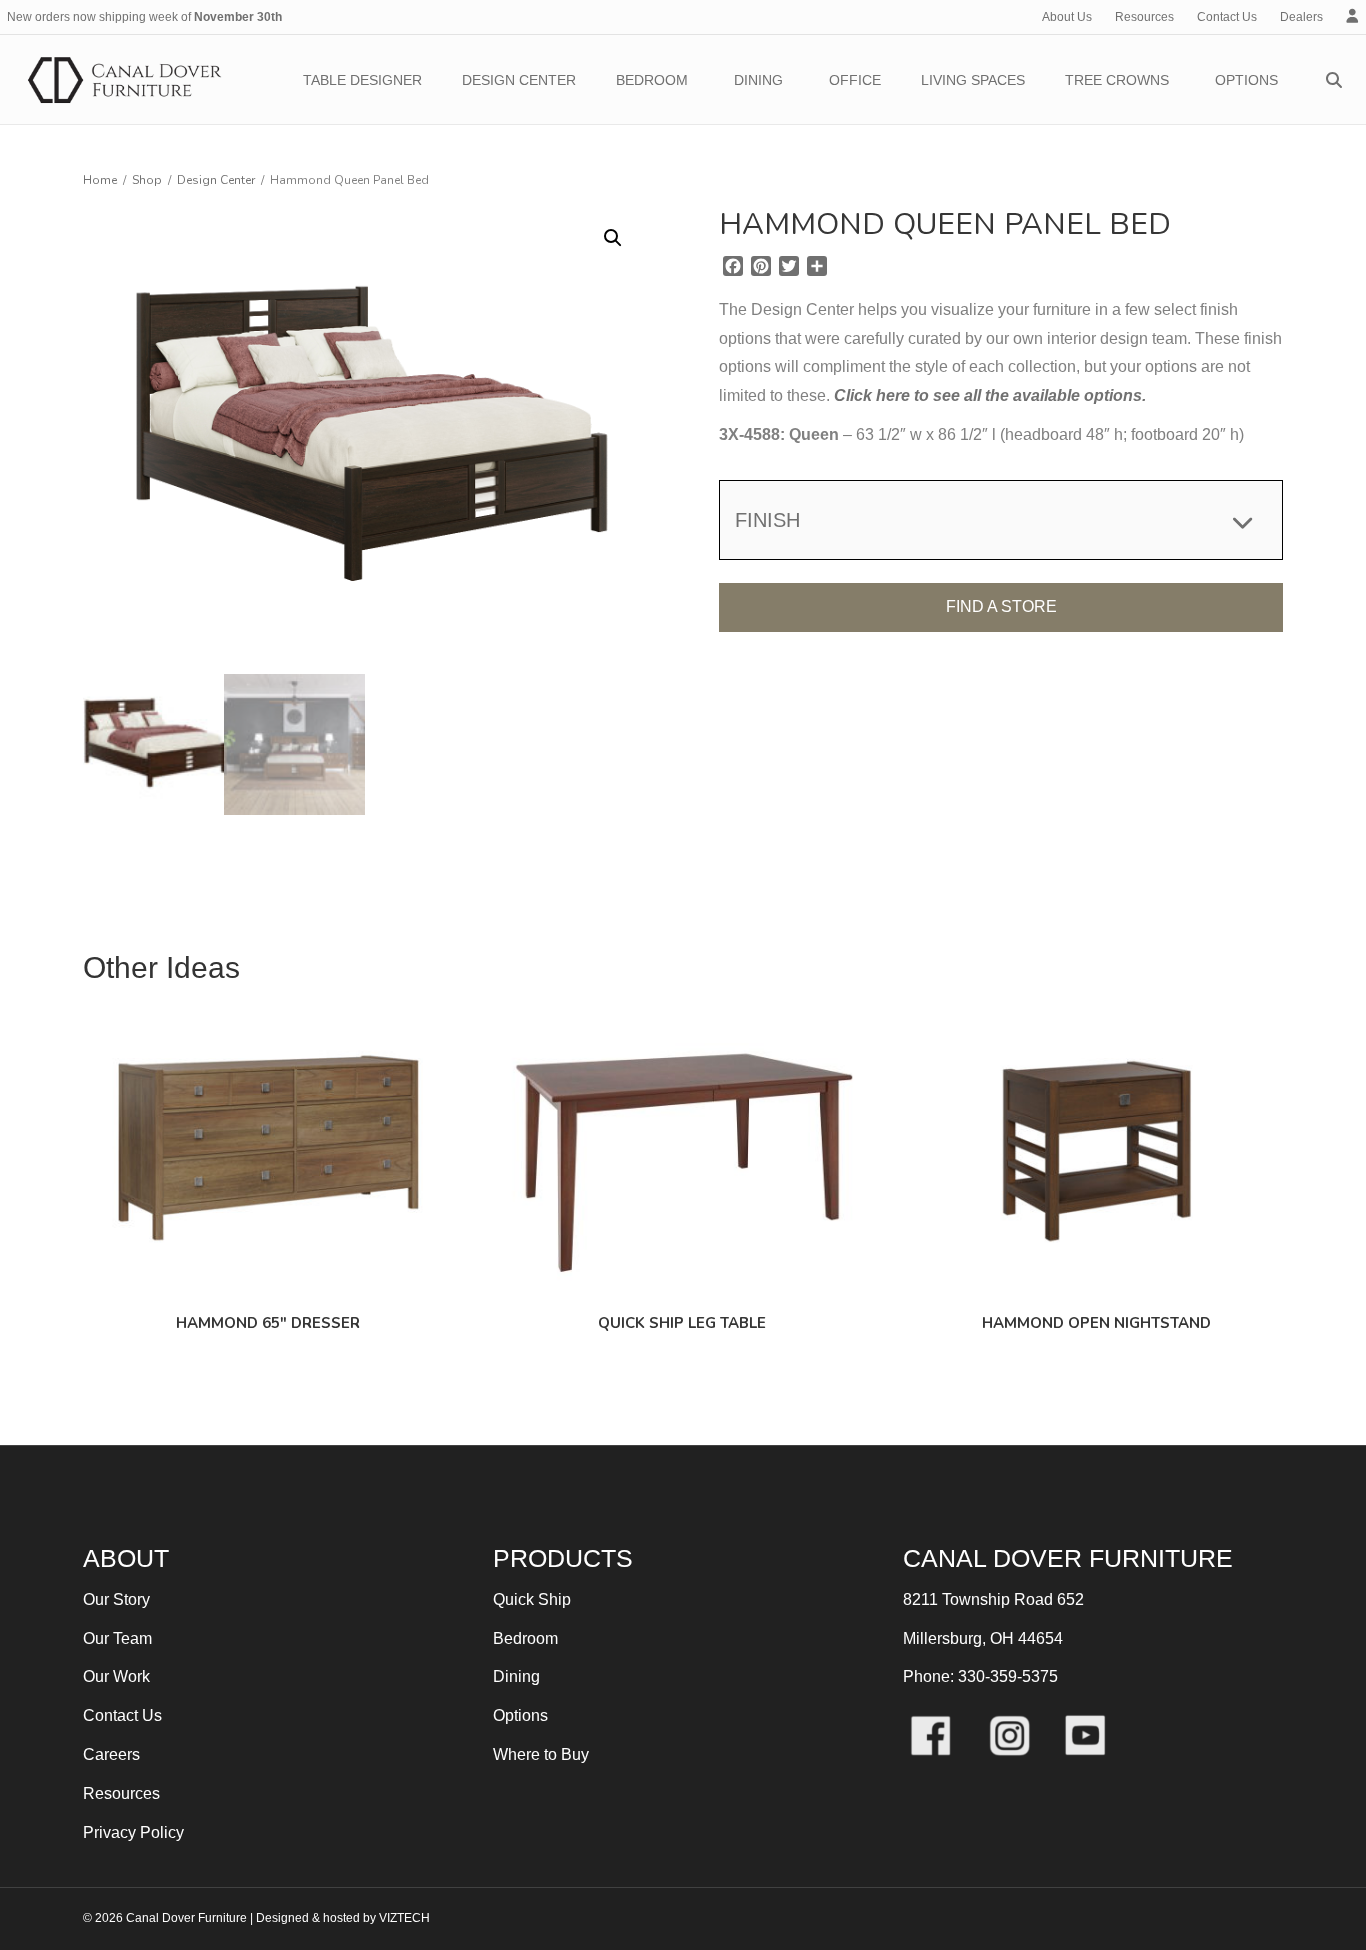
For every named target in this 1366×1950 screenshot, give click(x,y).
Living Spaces (973, 80)
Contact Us (1227, 17)
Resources (1144, 17)
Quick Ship (532, 1599)
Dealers (1301, 17)
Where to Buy (541, 1754)
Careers (111, 1754)
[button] (613, 238)
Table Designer (362, 80)
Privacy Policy (133, 1832)
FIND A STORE (1001, 606)
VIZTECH (404, 1918)
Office (855, 80)
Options (1246, 80)
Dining (758, 80)
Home (100, 180)
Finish (767, 520)
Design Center (519, 80)
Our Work (116, 1676)
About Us (1067, 17)
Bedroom (652, 80)
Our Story (116, 1599)
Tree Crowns (1117, 80)
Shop (147, 180)
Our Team (117, 1638)
